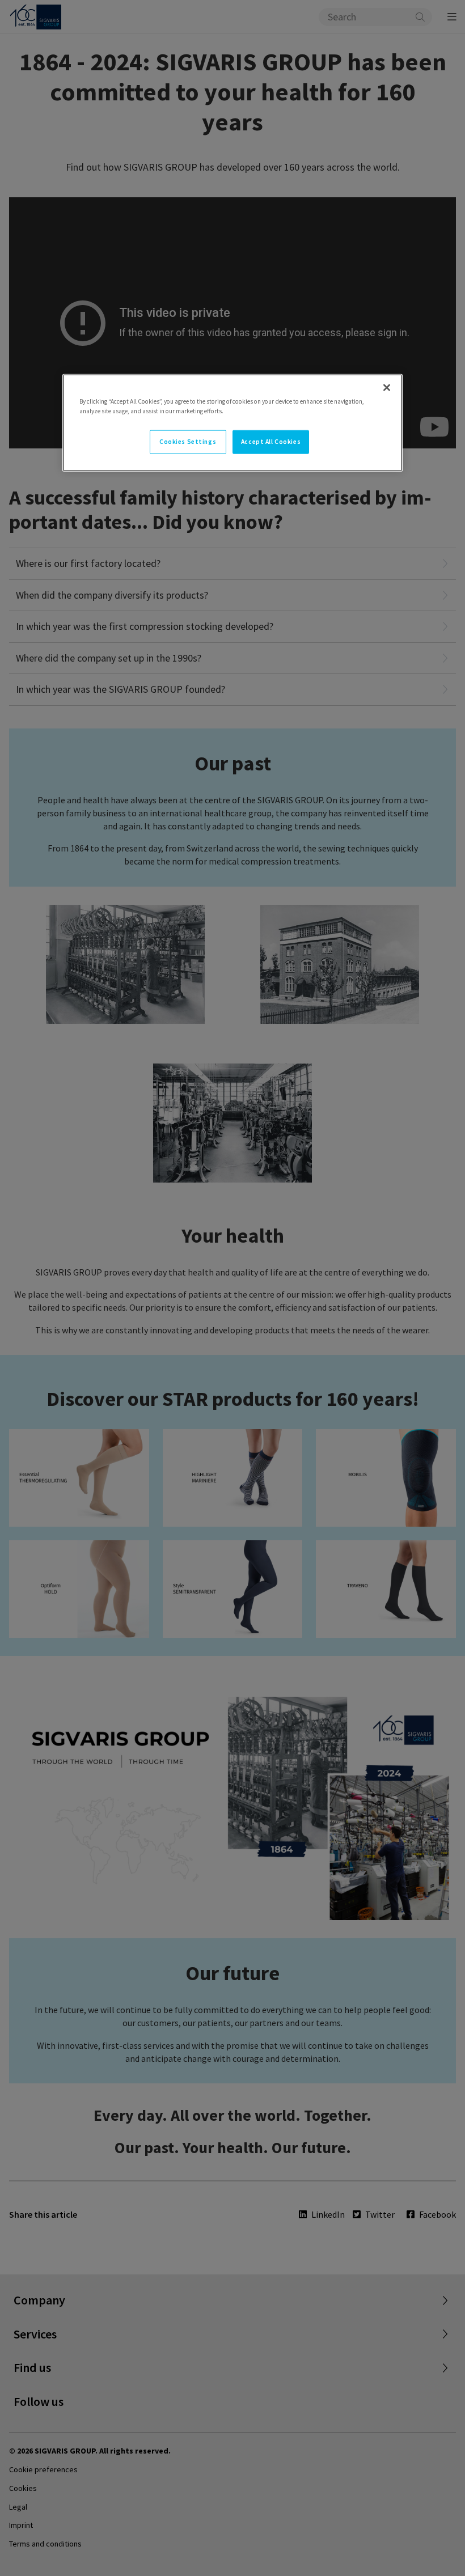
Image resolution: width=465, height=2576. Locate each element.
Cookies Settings (188, 441)
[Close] (387, 387)
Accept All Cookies (271, 441)
